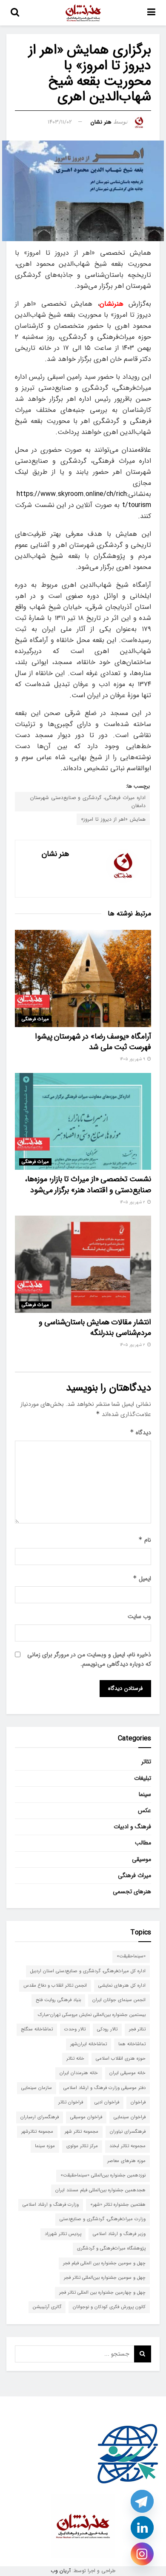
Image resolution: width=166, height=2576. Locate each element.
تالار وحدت (75, 2029)
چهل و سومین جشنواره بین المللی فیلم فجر (104, 2263)
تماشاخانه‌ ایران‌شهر (89, 2044)
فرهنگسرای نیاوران (128, 2132)
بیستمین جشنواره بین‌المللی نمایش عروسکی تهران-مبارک (92, 2015)
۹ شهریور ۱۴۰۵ (133, 1059)
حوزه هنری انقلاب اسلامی (121, 2059)
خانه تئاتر (75, 2059)
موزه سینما (45, 2146)
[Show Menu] (151, 13)
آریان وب (61, 2571)
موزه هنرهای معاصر (126, 2161)
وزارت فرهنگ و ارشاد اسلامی (51, 2205)
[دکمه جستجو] (15, 13)
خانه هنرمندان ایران (79, 2073)
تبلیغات (143, 1778)
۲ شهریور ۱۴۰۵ (133, 1202)
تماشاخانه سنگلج (37, 2029)
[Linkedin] (142, 2528)
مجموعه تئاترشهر (37, 2132)
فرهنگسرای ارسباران (40, 2117)
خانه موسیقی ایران (127, 2073)
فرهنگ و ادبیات (132, 1827)
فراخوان (138, 2102)
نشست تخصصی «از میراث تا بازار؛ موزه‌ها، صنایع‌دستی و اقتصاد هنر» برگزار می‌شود (88, 1184)
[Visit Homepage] (83, 13)
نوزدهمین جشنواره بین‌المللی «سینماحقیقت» (103, 2175)
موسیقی (142, 1859)
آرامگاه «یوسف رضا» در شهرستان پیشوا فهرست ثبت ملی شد (93, 1042)
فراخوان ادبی (107, 2102)
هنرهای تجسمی (132, 1892)
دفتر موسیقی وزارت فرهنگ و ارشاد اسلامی (104, 2088)
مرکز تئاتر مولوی (82, 2146)
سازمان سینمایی (37, 2088)
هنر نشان (101, 122)
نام (145, 1540)
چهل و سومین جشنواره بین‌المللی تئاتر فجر (105, 2278)
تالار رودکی (107, 2029)
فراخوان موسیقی (86, 2117)
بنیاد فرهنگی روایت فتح (58, 2000)
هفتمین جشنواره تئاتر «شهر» (118, 2205)
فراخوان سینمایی (130, 2117)
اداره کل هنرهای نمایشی (122, 1986)
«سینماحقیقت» (131, 1956)
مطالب (143, 1843)
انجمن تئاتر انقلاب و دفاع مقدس (55, 1986)
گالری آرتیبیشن (47, 2307)
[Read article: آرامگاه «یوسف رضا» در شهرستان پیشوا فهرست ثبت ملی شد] (83, 978)
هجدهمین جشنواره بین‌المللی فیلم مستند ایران (100, 2190)
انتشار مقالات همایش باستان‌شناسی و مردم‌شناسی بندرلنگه (95, 1327)
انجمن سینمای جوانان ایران (119, 2000)
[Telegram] (142, 2501)
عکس (145, 1810)
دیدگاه (140, 1433)
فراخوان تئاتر (71, 2102)
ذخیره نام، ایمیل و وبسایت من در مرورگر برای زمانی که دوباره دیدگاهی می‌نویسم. (89, 1659)
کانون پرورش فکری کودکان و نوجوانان (109, 2307)
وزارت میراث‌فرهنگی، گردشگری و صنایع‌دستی (103, 2219)
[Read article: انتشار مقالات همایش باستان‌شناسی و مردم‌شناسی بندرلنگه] (83, 1264)
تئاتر (146, 1762)
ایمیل (142, 1579)
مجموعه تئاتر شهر (82, 2132)
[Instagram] (142, 2554)
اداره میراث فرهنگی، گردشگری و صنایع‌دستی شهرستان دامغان (88, 802)
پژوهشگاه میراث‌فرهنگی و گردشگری (111, 2248)
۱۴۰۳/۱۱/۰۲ (60, 122)
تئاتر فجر (137, 2029)
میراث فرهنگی (35, 1019)
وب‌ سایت (139, 1616)
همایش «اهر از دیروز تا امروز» (113, 819)
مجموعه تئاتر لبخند (127, 2146)
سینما (145, 1794)
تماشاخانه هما (132, 2044)
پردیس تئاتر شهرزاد (63, 2234)
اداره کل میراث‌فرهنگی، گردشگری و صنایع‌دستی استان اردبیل (88, 1971)
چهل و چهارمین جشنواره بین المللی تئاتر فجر (102, 2293)
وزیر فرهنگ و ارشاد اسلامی (119, 2234)
